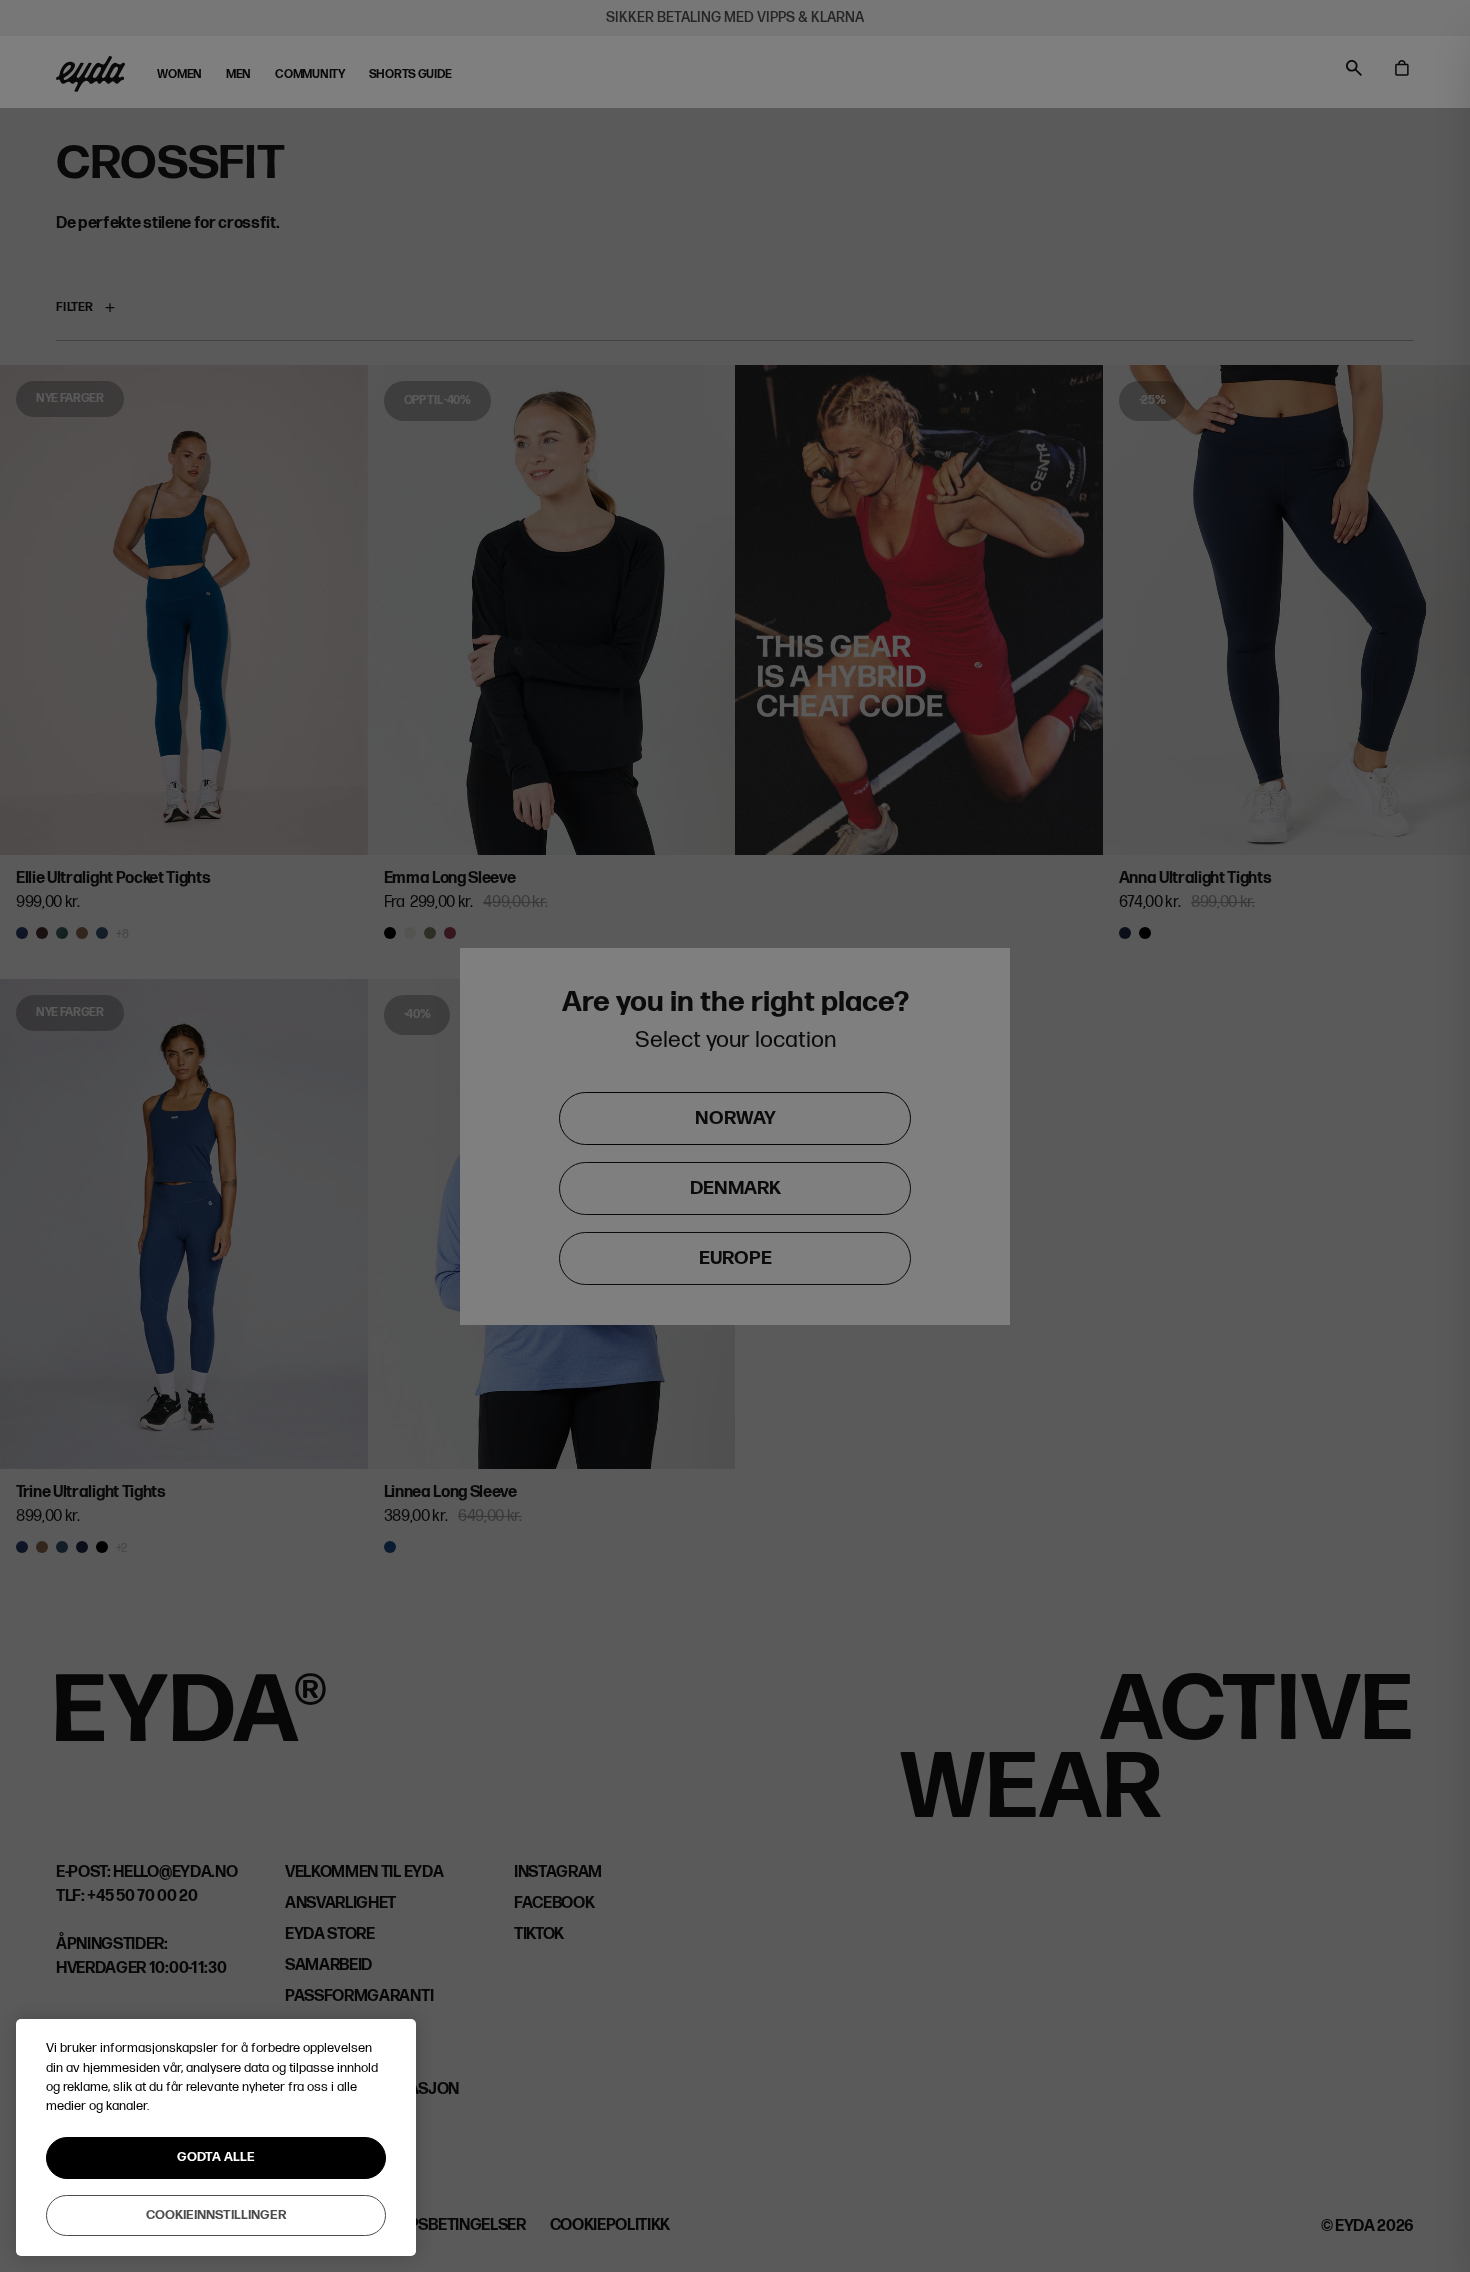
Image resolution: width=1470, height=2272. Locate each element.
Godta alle (216, 2157)
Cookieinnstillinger (216, 2214)
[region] (216, 2137)
